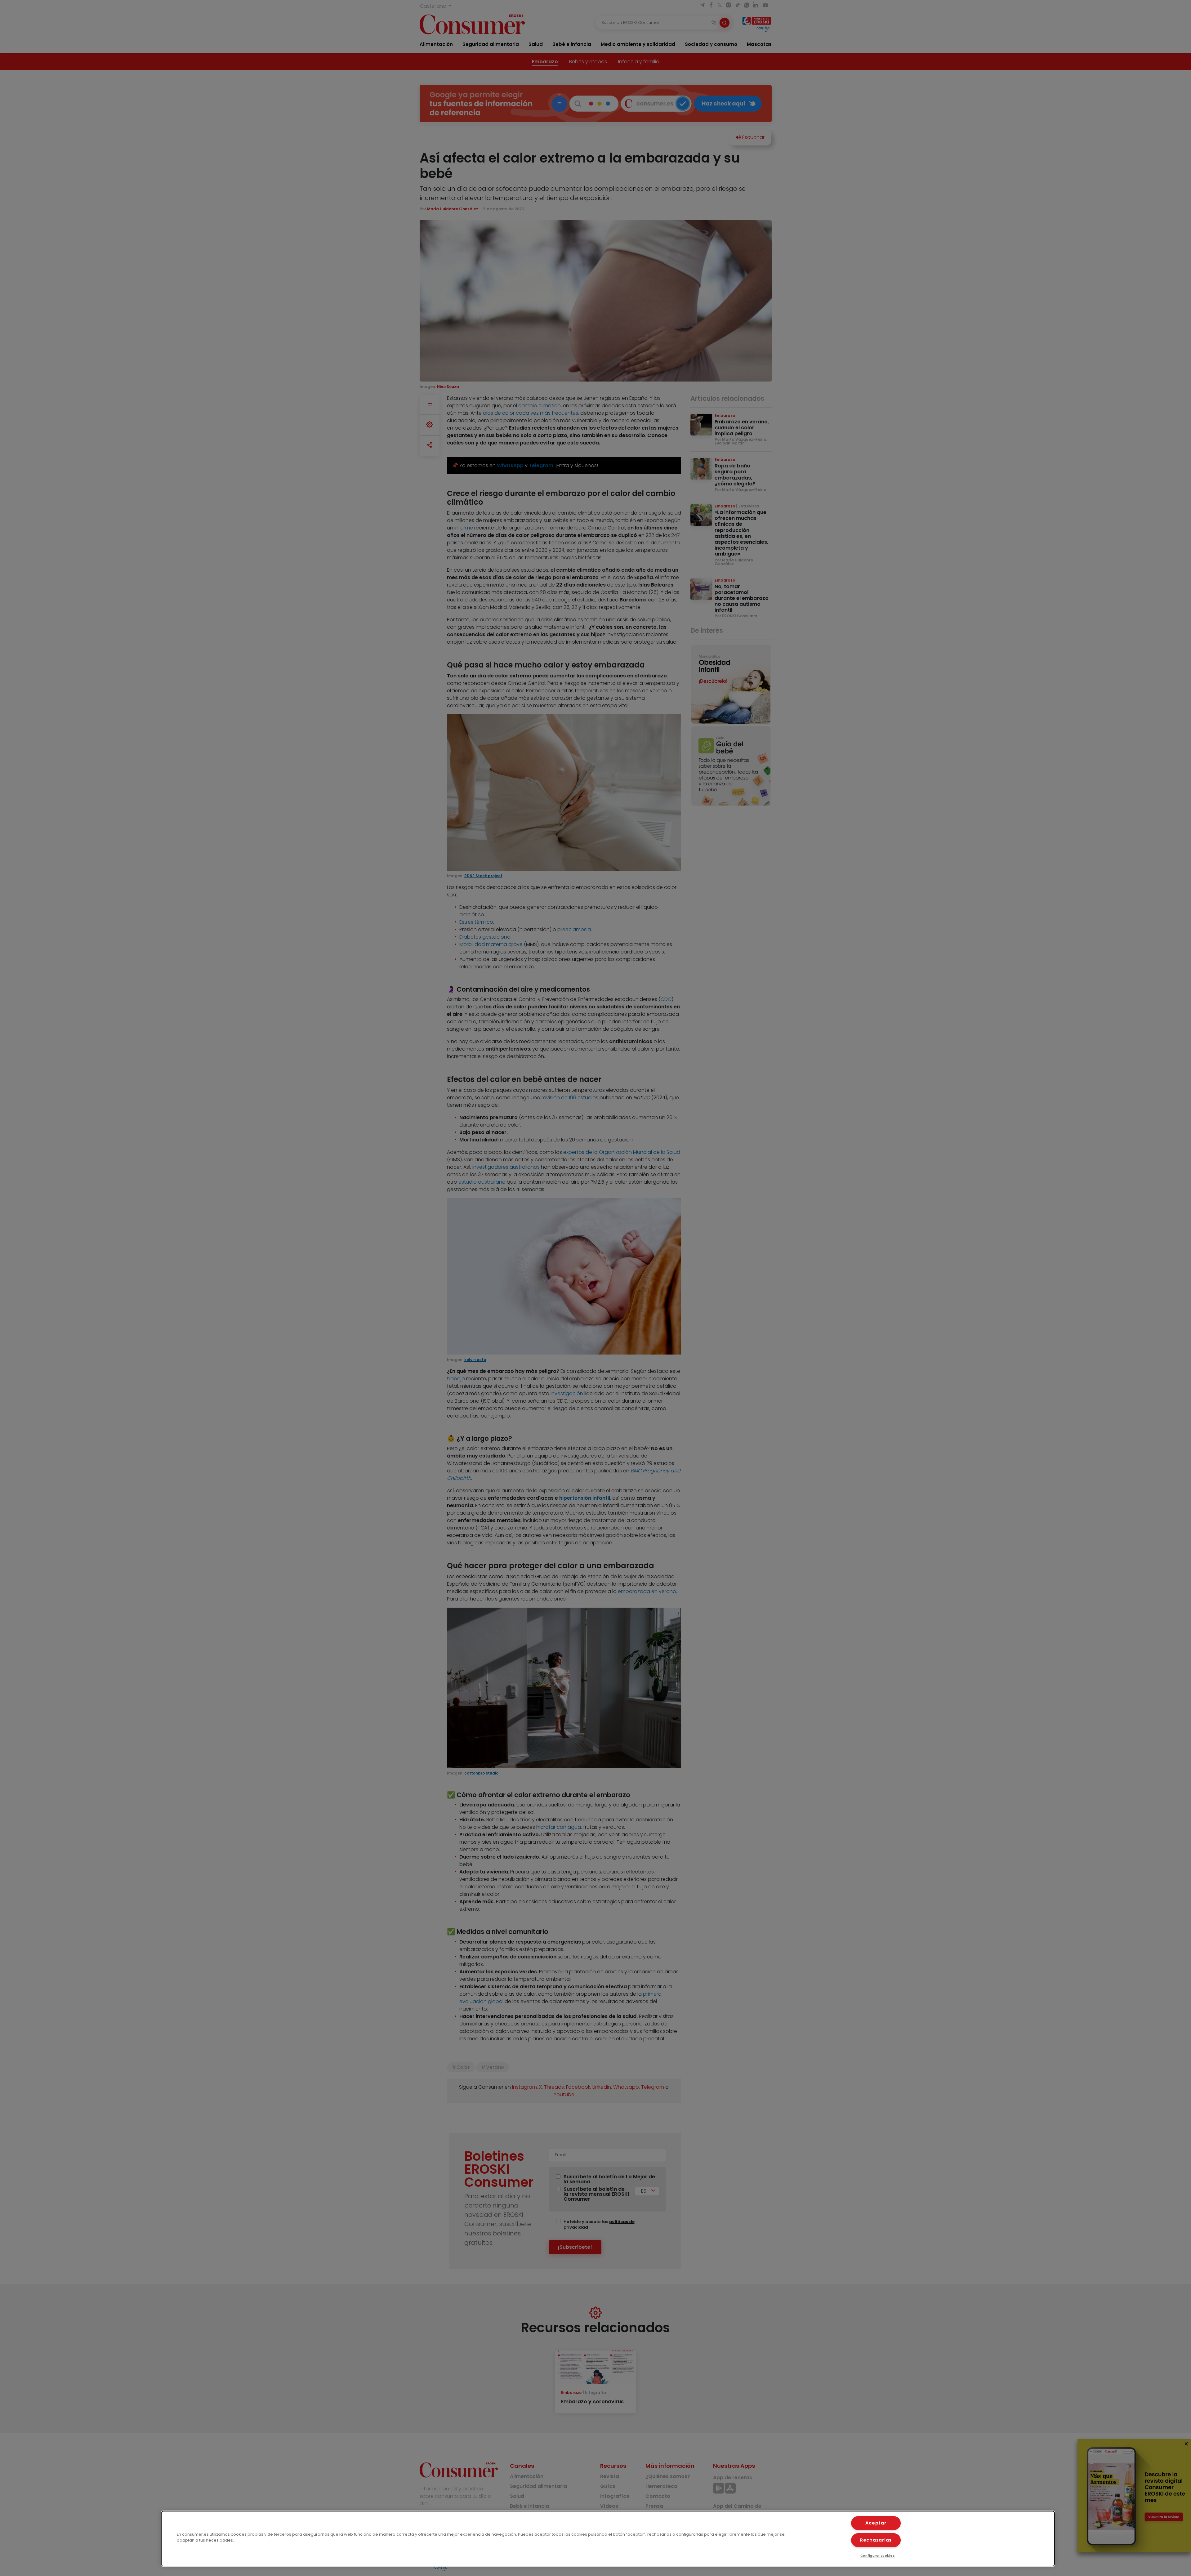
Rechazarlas (876, 2540)
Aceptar (876, 2523)
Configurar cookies (878, 2556)
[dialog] (608, 2539)
